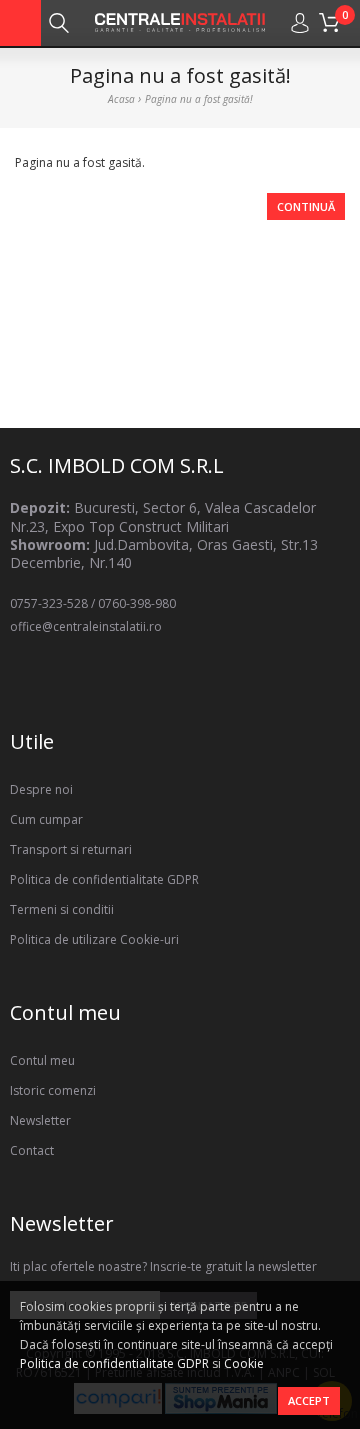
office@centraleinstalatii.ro (86, 626)
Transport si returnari (71, 849)
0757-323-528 (49, 603)
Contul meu (42, 1060)
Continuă (306, 206)
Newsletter (40, 1120)
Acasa (121, 99)
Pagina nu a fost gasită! (199, 99)
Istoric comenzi (53, 1090)
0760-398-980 (137, 603)
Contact (32, 1150)
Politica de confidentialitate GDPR (114, 1363)
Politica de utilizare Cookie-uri (94, 939)
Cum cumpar (46, 819)
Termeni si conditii (62, 909)
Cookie (244, 1363)
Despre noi (41, 789)
